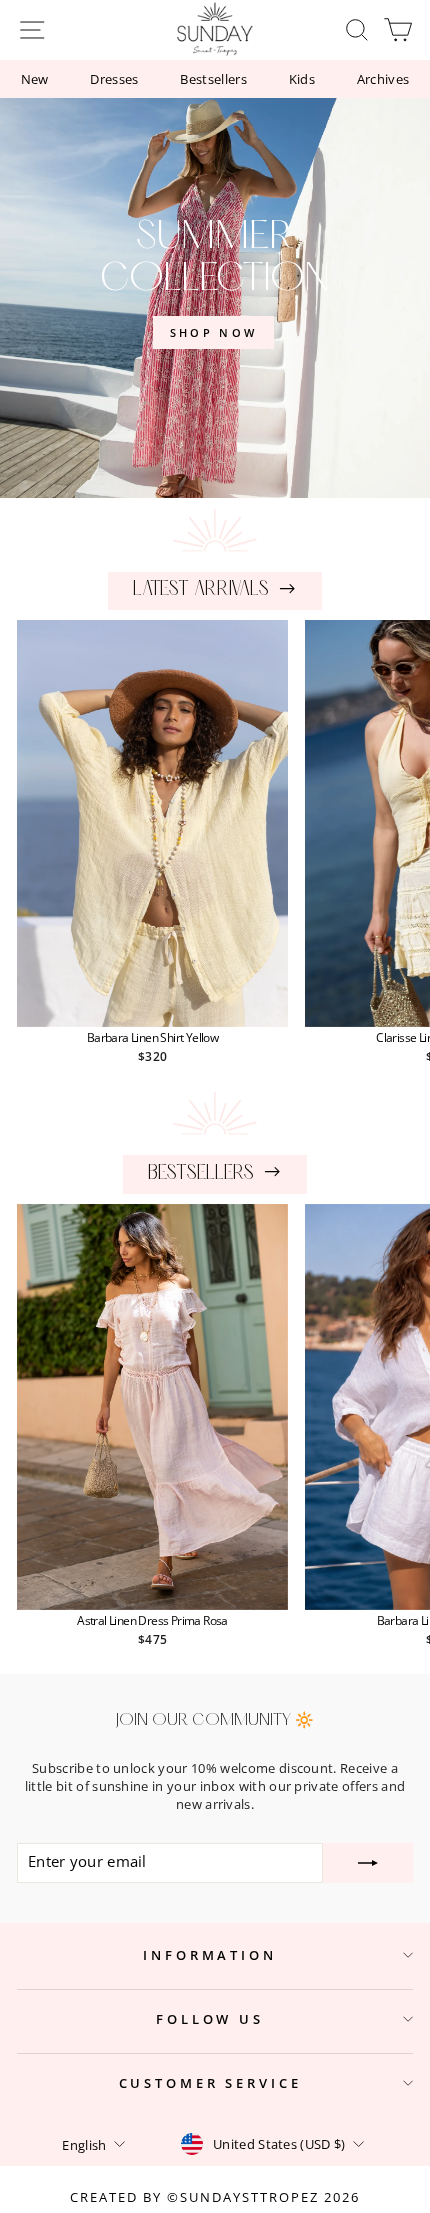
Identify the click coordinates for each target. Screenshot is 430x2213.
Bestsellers (213, 79)
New (35, 79)
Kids (302, 79)
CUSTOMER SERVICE (210, 2083)
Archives (383, 79)
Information (210, 1955)
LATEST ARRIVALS (201, 590)
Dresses (114, 79)
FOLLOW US (210, 2019)
